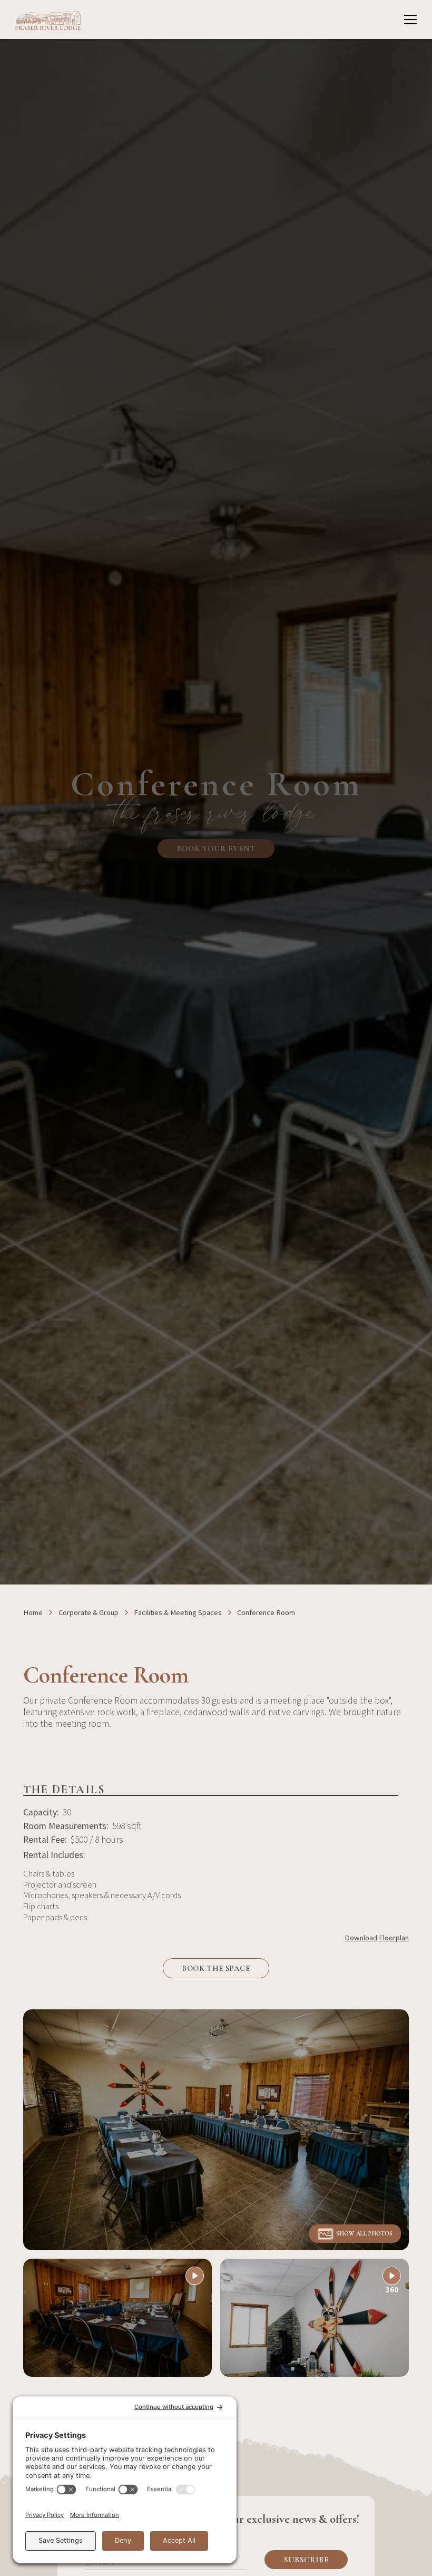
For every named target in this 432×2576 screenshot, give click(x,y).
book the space (216, 1968)
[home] (48, 20)
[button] (409, 20)
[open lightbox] (216, 2130)
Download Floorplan (377, 1938)
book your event (216, 849)
